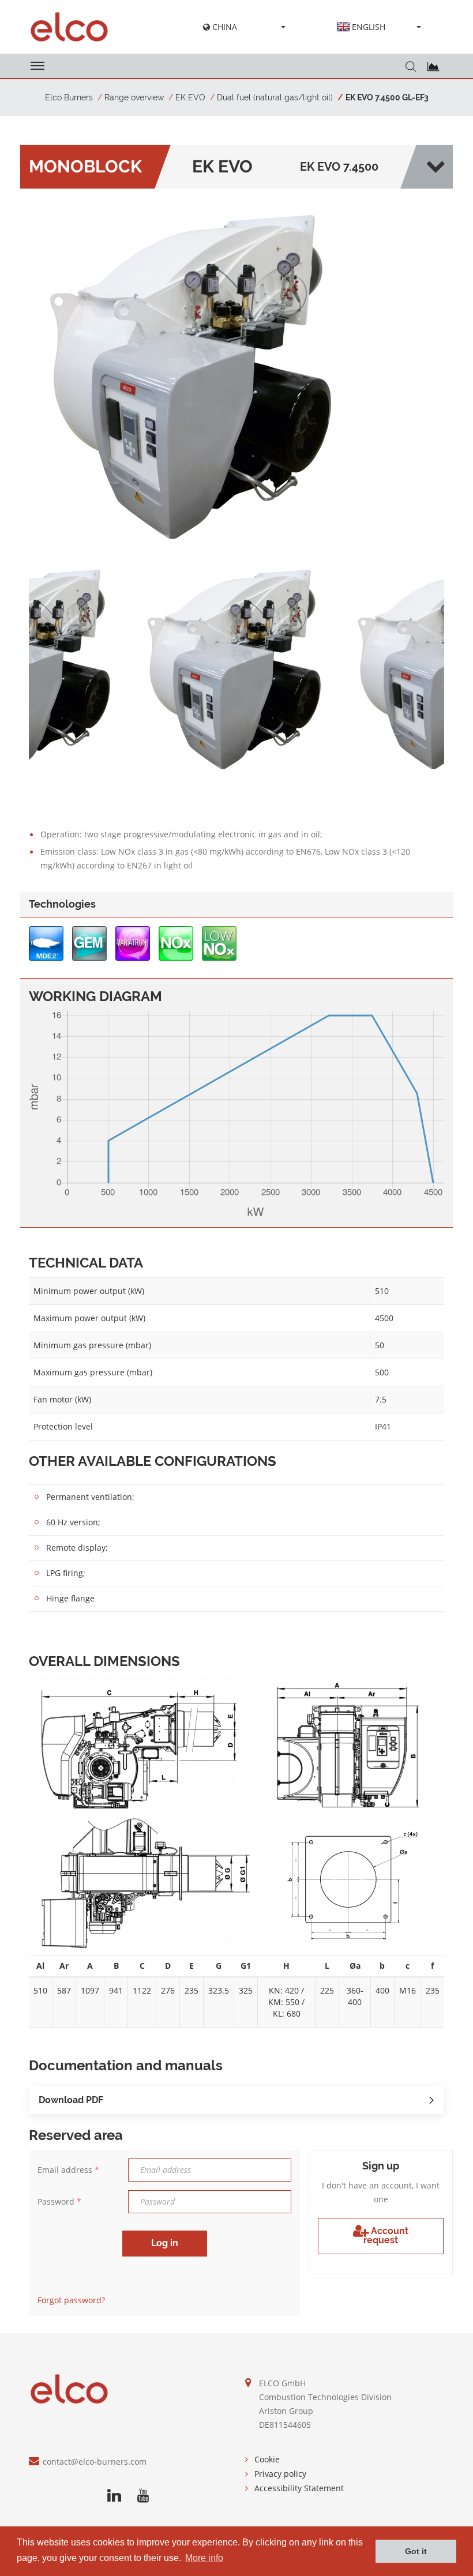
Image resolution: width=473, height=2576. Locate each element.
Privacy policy (280, 2474)
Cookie (267, 2459)
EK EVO (190, 97)
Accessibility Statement (299, 2488)
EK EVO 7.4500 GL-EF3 (387, 97)
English (369, 27)
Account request (386, 2235)
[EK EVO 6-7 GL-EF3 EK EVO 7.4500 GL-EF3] (195, 375)
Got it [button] (416, 2551)
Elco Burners (69, 97)
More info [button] (204, 2558)
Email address (68, 2170)
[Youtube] (143, 2496)
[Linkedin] (114, 2496)
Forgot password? (71, 2300)
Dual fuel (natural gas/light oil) (275, 97)
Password (59, 2201)
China (224, 27)
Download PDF (71, 2100)
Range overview (134, 97)
